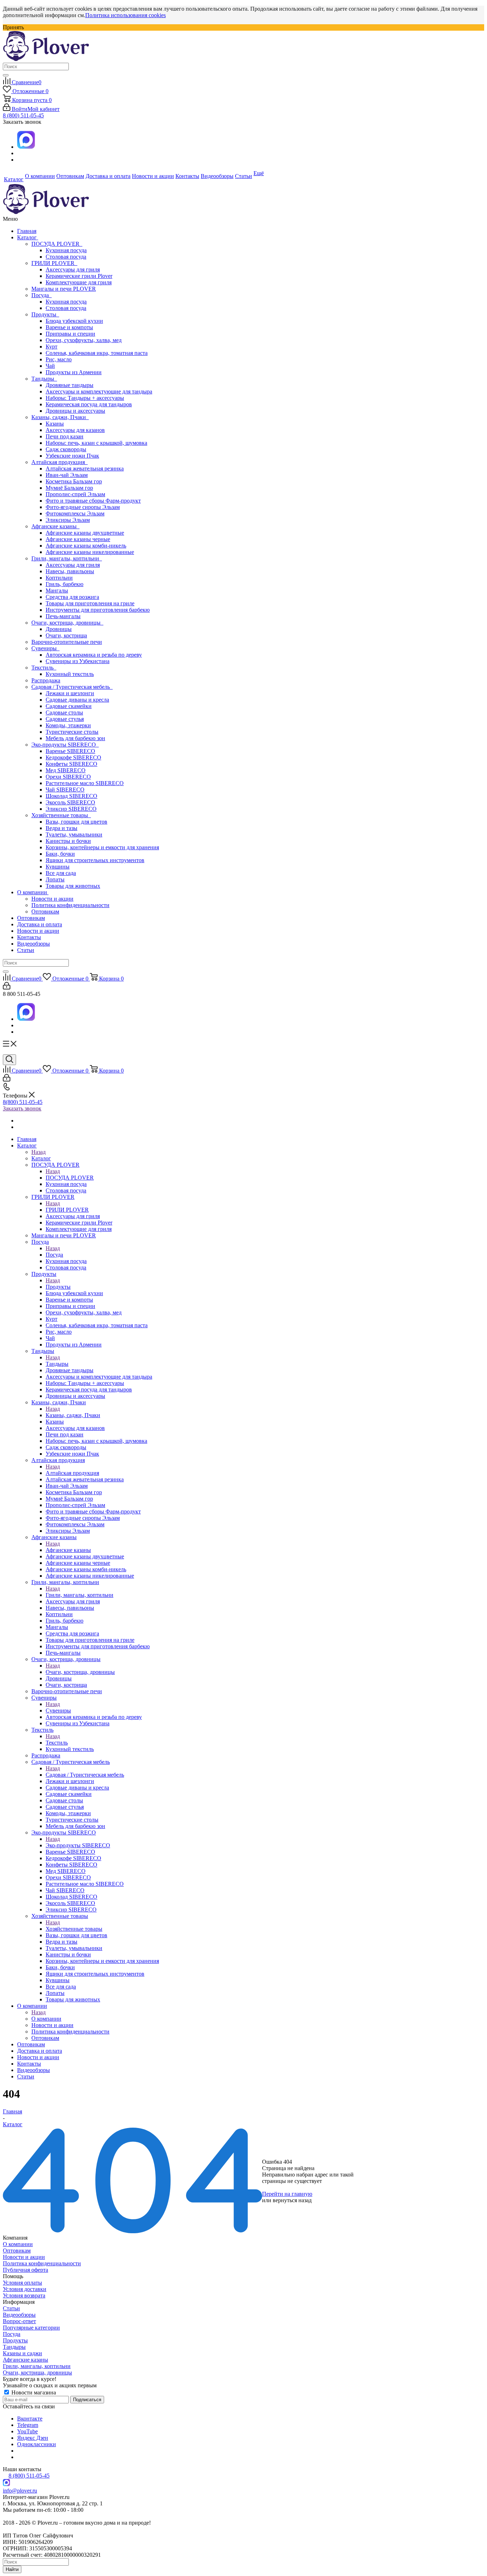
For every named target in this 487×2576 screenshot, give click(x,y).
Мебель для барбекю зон (75, 738)
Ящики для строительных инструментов (95, 860)
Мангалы (57, 590)
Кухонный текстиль (70, 674)
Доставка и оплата (40, 924)
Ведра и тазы (61, 828)
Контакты (29, 937)
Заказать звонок (22, 1108)
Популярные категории (31, 2328)
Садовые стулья (65, 719)
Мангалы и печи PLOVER (64, 289)
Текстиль (44, 668)
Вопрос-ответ (19, 2321)
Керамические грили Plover (79, 276)
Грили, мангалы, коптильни (67, 558)
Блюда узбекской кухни (74, 321)
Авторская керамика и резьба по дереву (94, 655)
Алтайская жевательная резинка (85, 469)
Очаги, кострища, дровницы (67, 623)
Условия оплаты (22, 2283)
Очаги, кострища (66, 635)
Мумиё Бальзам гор (69, 488)
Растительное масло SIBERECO (85, 783)
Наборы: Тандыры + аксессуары (85, 398)
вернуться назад (292, 2200)
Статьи (26, 950)
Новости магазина (33, 2392)
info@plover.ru (20, 2491)
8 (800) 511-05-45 (23, 115)
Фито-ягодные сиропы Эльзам (83, 507)
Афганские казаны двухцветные (85, 533)
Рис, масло (59, 359)
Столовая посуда (66, 257)
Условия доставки (25, 2289)
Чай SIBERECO (65, 790)
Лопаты (55, 879)
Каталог (28, 237)
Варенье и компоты (69, 327)
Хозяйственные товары (61, 815)
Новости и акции (52, 899)
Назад (39, 1152)
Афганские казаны (55, 526)
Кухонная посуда (66, 250)
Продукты (45, 314)
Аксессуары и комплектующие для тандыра (99, 391)
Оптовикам (45, 912)
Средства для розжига (72, 597)
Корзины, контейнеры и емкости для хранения (102, 847)
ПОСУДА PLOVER (57, 244)
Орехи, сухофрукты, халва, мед (84, 340)
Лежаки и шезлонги (70, 693)
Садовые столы (64, 712)
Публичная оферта (25, 2270)
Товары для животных (73, 886)
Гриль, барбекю (65, 584)
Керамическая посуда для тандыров (89, 404)
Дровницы (59, 629)
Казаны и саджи (22, 2353)
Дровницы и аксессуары (75, 411)
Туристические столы (72, 732)
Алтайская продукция (60, 462)
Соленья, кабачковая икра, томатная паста (97, 353)
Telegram (28, 2425)
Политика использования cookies (125, 15)
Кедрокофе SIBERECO (73, 757)
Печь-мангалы (63, 616)
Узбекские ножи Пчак (72, 456)
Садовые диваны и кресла (77, 700)
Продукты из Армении (74, 372)
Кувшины (58, 867)
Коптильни (59, 578)
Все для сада (61, 873)
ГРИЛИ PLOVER (54, 263)
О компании (33, 892)
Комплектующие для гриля (79, 282)
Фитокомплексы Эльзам (75, 513)
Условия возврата (24, 2295)
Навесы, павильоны (70, 571)
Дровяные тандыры (70, 385)
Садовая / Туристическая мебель (72, 687)
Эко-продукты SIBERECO (65, 745)
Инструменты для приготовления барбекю (98, 610)
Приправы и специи (70, 334)
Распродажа (46, 680)
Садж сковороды (66, 449)
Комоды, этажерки (68, 725)
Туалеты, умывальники (74, 834)
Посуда (42, 295)
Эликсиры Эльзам (68, 520)
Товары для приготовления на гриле (90, 603)
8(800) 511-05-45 (23, 1102)
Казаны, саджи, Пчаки (60, 417)
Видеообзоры (34, 944)
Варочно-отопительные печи (67, 642)
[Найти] (6, 75)
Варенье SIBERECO (70, 751)
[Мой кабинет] (7, 987)
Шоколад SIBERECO (71, 796)
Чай (50, 366)
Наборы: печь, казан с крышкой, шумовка (96, 443)
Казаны (55, 424)
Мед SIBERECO (66, 770)
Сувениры (45, 648)
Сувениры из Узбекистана (78, 661)
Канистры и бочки (68, 841)
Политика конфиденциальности (70, 905)
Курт (52, 347)
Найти (12, 2569)
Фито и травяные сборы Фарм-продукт (93, 501)
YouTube (27, 2431)
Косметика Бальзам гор (74, 481)
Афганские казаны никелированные (90, 552)
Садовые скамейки (69, 706)
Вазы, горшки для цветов (76, 822)
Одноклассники (37, 2444)
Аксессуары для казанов (75, 430)
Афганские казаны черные (78, 539)
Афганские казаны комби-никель (86, 546)
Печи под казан (65, 436)
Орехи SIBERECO (68, 777)
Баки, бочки (60, 854)
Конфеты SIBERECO (71, 764)
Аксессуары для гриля (73, 269)
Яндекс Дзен (33, 2438)
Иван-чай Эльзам (67, 475)
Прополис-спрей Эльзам (75, 494)
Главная (27, 231)
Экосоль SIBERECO (70, 802)
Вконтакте (30, 2419)
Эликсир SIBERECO (71, 809)
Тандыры (44, 379)
